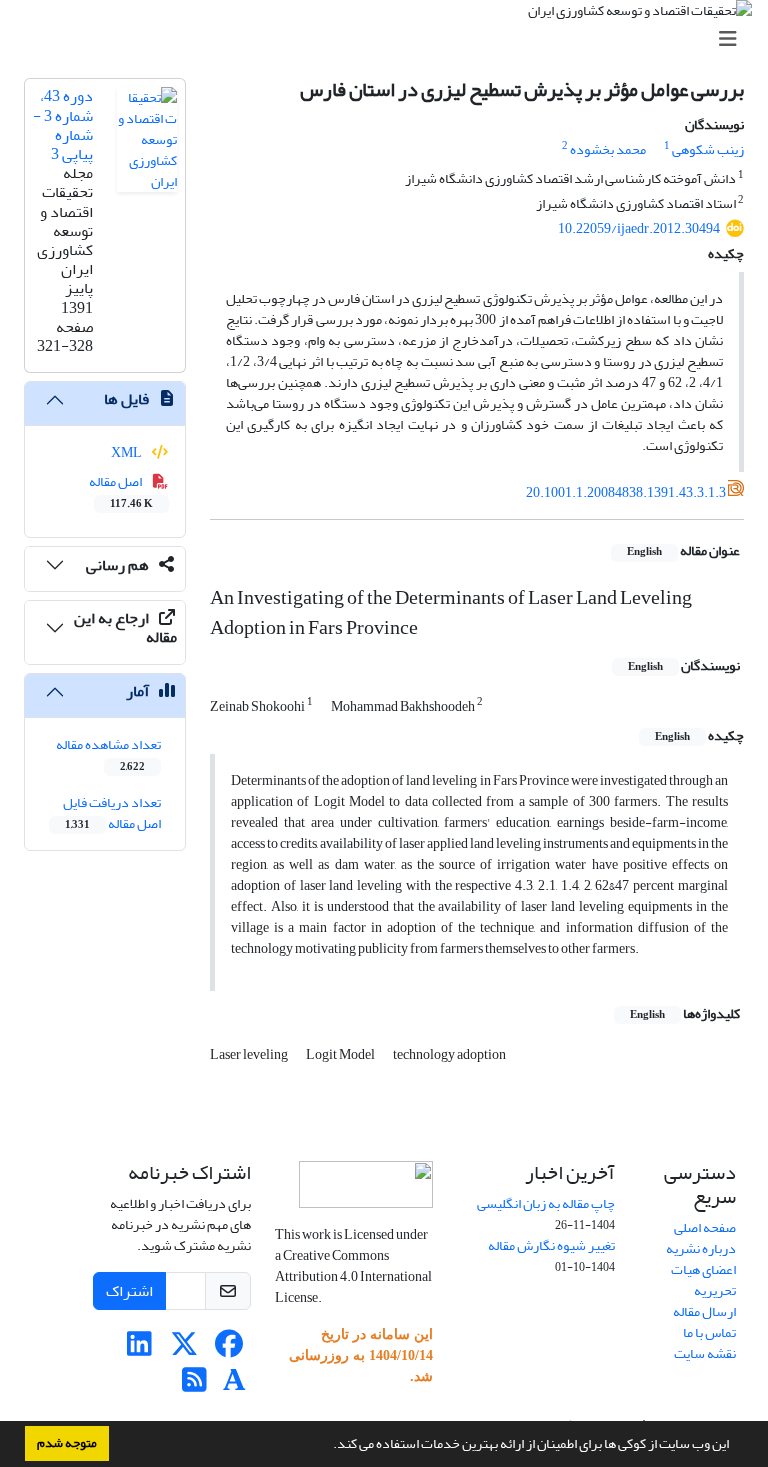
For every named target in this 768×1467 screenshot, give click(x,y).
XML (127, 452)
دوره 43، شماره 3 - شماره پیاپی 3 (63, 125)
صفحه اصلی (705, 1227)
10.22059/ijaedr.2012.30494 (639, 228)
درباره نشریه (701, 1248)
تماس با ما (709, 1332)
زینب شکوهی (708, 149)
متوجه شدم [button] (67, 1443)
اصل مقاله (121, 491)
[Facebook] (229, 1349)
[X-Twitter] (184, 1349)
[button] (328, 1446)
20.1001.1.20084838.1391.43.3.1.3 (626, 492)
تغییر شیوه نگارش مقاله (551, 1245)
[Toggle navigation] (390, 39)
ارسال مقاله (704, 1311)
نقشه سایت (705, 1353)
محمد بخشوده (608, 149)
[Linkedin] (139, 1349)
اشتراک (129, 1291)
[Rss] (194, 1385)
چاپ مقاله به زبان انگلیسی (546, 1203)
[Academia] (234, 1385)
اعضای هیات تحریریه (703, 1280)
